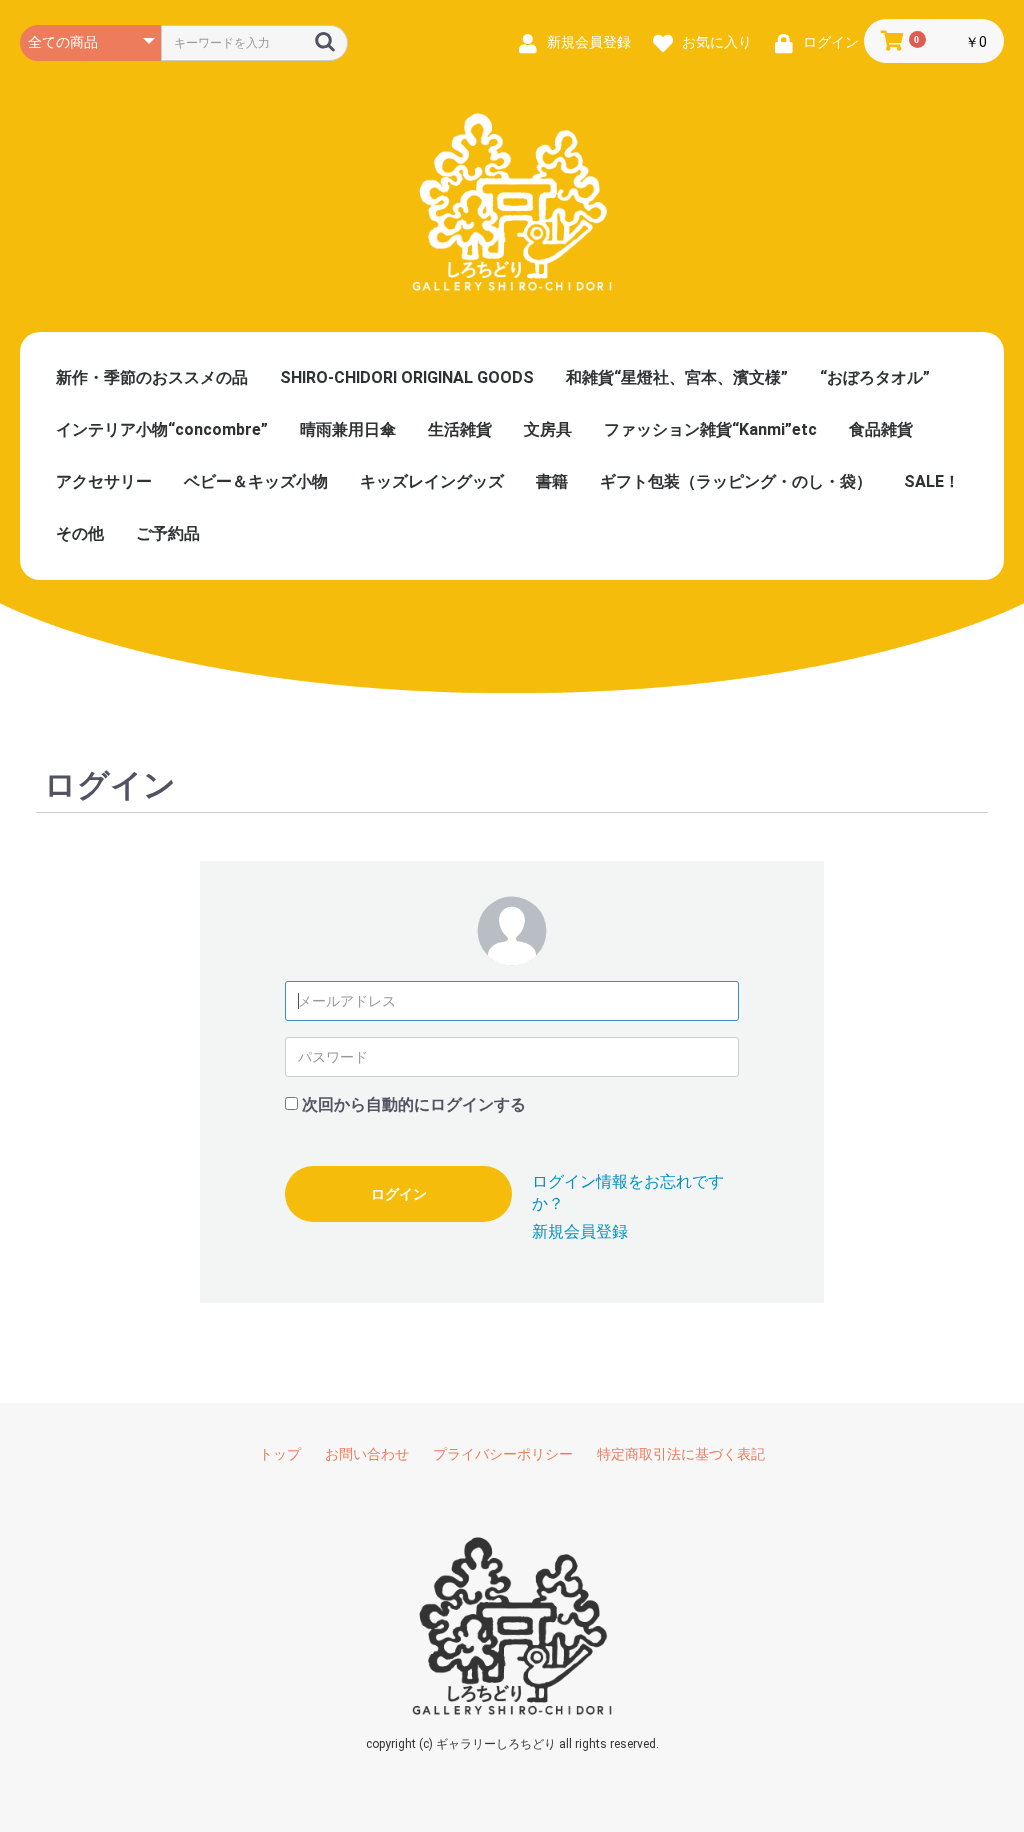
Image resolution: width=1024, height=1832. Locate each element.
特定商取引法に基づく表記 (681, 1454)
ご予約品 (168, 533)
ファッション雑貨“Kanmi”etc (710, 429)
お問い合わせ (367, 1454)
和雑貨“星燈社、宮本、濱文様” (677, 377)
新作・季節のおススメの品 (152, 377)
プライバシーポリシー (503, 1454)
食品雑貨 (881, 429)
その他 (80, 533)
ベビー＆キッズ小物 (256, 481)
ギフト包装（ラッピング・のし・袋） (736, 481)
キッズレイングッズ (432, 481)
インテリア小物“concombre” (162, 429)
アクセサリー (104, 481)
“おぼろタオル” (875, 377)
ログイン (399, 1194)
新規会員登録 (580, 1231)
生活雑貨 (460, 429)
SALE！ (932, 481)
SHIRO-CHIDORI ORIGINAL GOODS (407, 377)
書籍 (552, 481)
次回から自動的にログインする (414, 1104)
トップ (280, 1454)
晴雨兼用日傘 (348, 429)
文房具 (548, 429)
